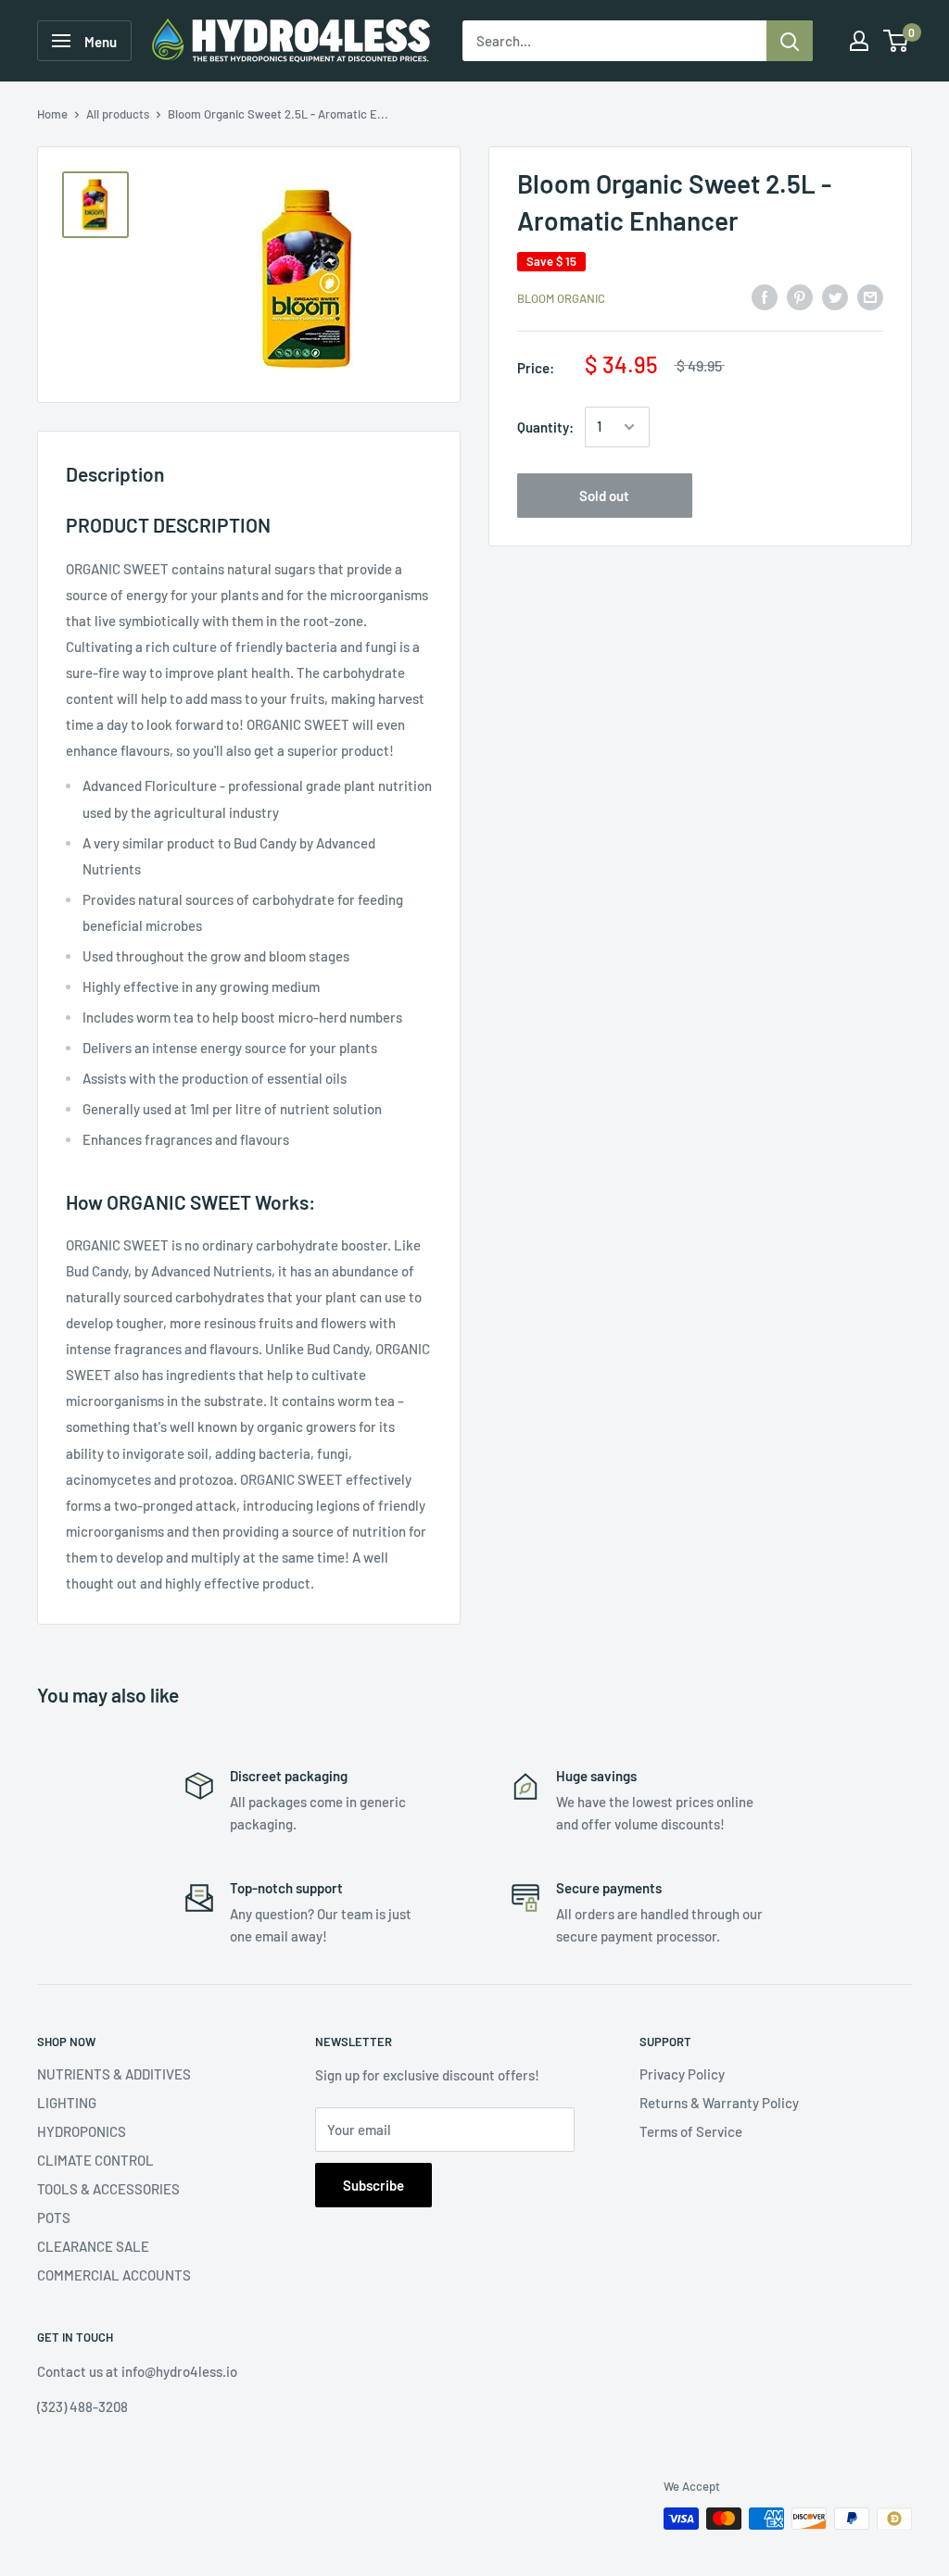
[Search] (790, 41)
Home (52, 114)
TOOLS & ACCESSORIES (108, 2189)
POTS (54, 2218)
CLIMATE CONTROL (95, 2160)
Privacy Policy (682, 2074)
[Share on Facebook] (765, 295)
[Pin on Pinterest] (800, 295)
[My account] (859, 41)
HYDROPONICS (82, 2131)
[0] (897, 41)
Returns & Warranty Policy (719, 2103)
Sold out (604, 496)
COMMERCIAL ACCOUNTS (114, 2275)
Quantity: (545, 427)
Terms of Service (691, 2131)
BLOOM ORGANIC (561, 298)
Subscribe (373, 2185)
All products (118, 114)
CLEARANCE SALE (93, 2246)
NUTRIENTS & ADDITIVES (114, 2074)
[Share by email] (870, 295)
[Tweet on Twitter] (835, 295)
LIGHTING (67, 2103)
